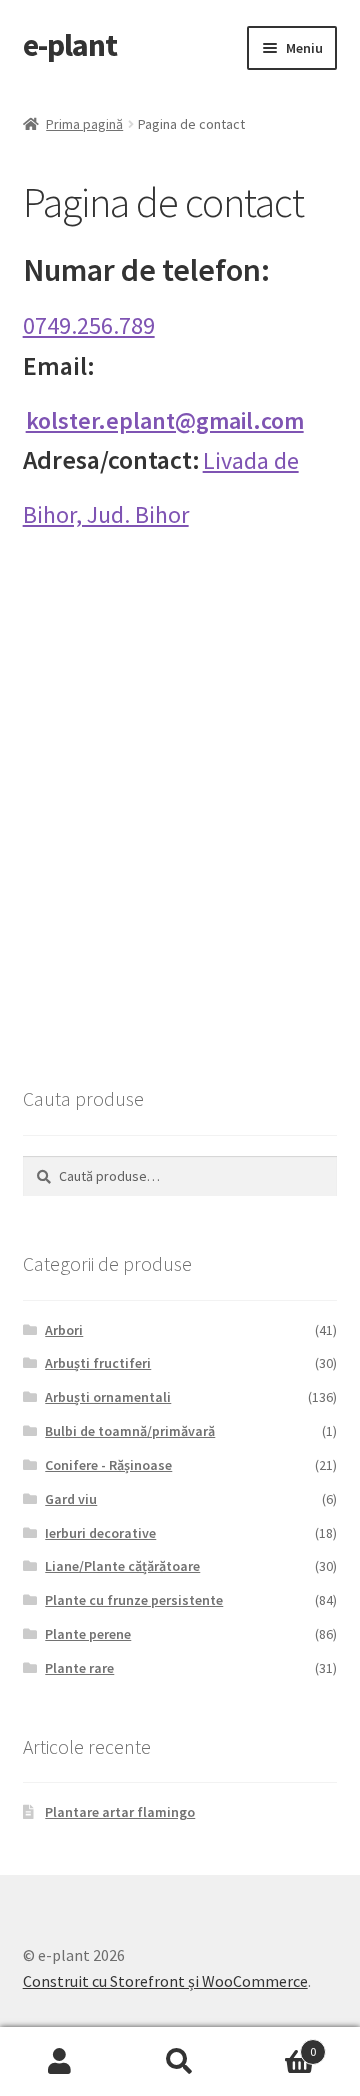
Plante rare (79, 1668)
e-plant (70, 45)
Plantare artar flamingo (120, 1812)
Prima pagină (84, 124)
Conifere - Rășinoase (108, 1465)
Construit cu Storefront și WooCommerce (165, 1981)
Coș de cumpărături (278, 2044)
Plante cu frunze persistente (134, 1600)
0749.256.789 (89, 325)
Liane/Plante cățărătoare (122, 1566)
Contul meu (60, 2062)
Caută (180, 2062)
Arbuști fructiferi (98, 1363)
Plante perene (88, 1634)
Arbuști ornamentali (108, 1397)
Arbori (64, 1330)
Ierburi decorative (100, 1533)
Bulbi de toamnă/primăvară (130, 1431)
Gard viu (71, 1499)
